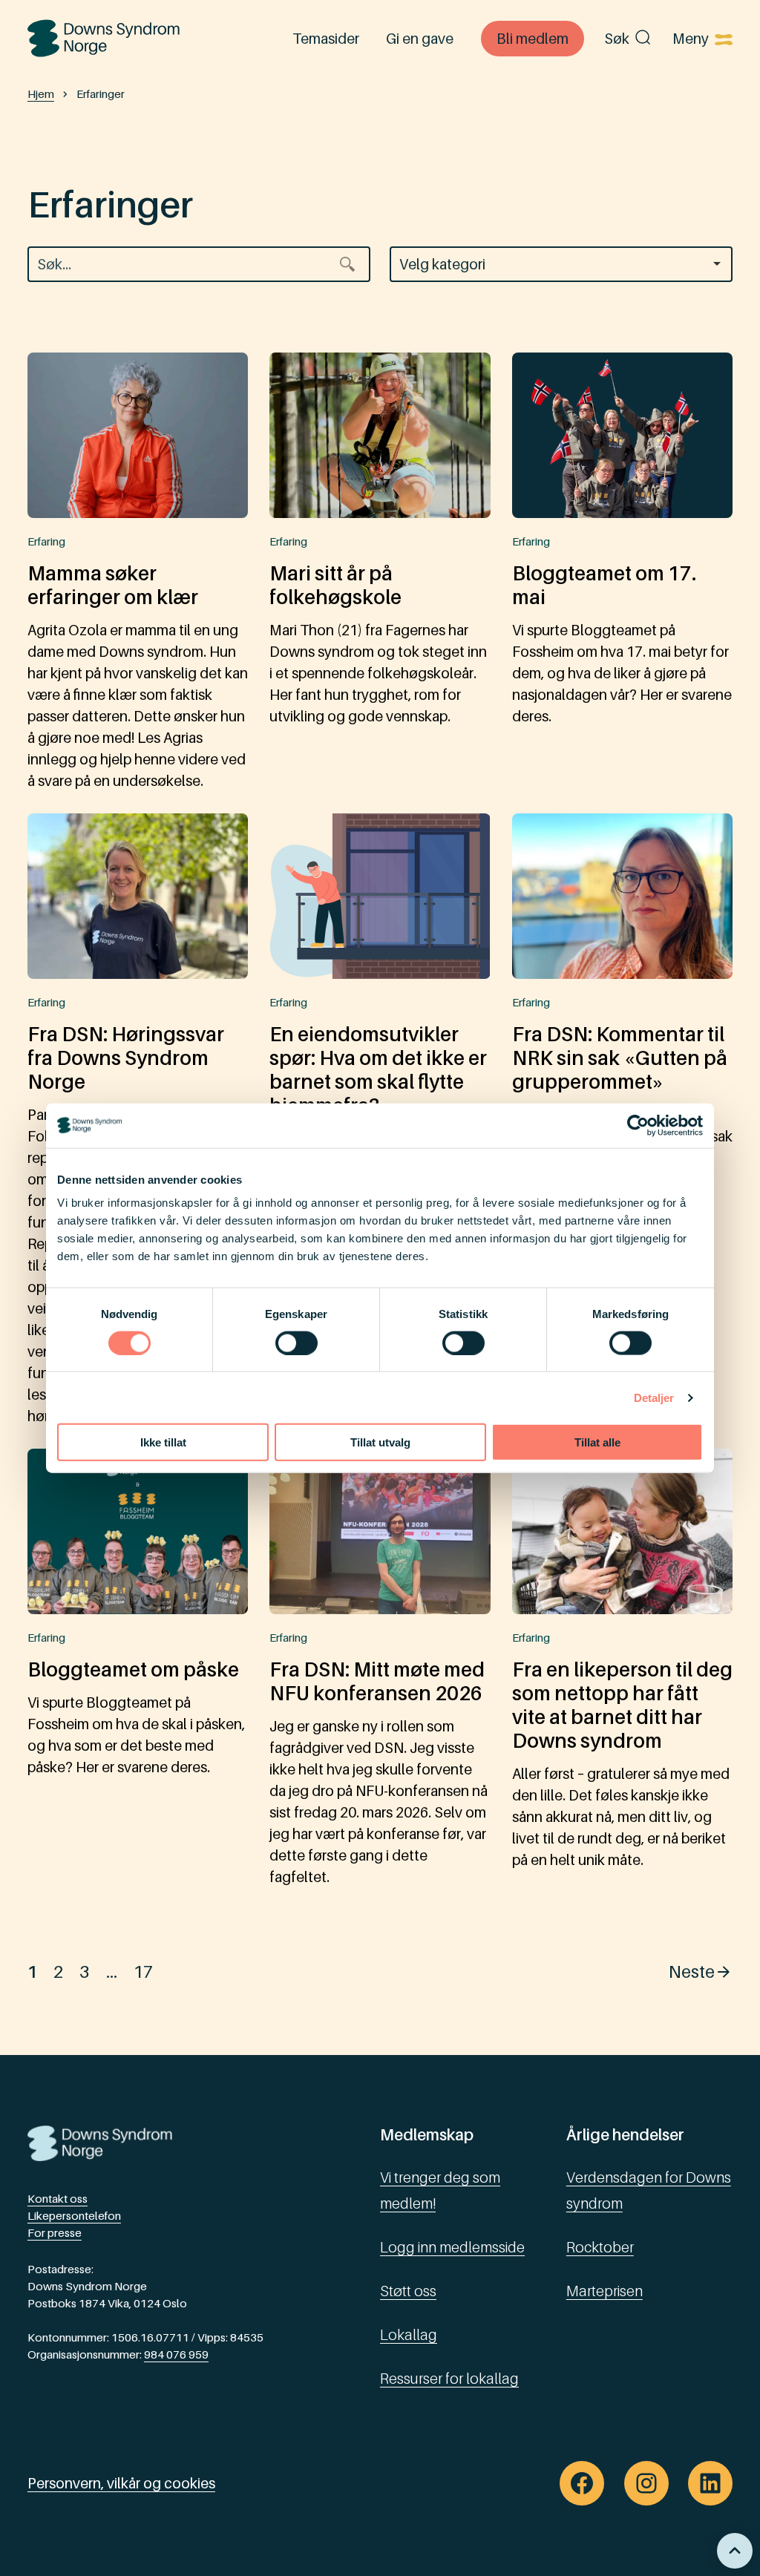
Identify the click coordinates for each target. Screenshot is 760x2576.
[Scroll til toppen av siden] (735, 2551)
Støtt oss (408, 2291)
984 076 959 (176, 2354)
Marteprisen (605, 2291)
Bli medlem (533, 38)
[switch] (297, 1343)
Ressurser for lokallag (449, 2378)
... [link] (112, 1971)
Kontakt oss (58, 2199)
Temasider (326, 38)
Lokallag (409, 2334)
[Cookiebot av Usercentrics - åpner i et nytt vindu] (638, 1125)
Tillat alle (597, 1442)
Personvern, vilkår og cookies (121, 2483)
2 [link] (59, 1971)
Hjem (41, 94)
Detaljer (654, 1397)
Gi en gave (420, 38)
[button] (561, 264)
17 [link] (143, 1971)
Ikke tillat (163, 1442)
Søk (617, 38)
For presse (55, 2233)
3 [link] (85, 1971)
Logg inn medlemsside (452, 2247)
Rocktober (600, 2247)
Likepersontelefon (74, 2216)
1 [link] (33, 1971)
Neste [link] (692, 1971)
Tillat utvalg (380, 1442)
